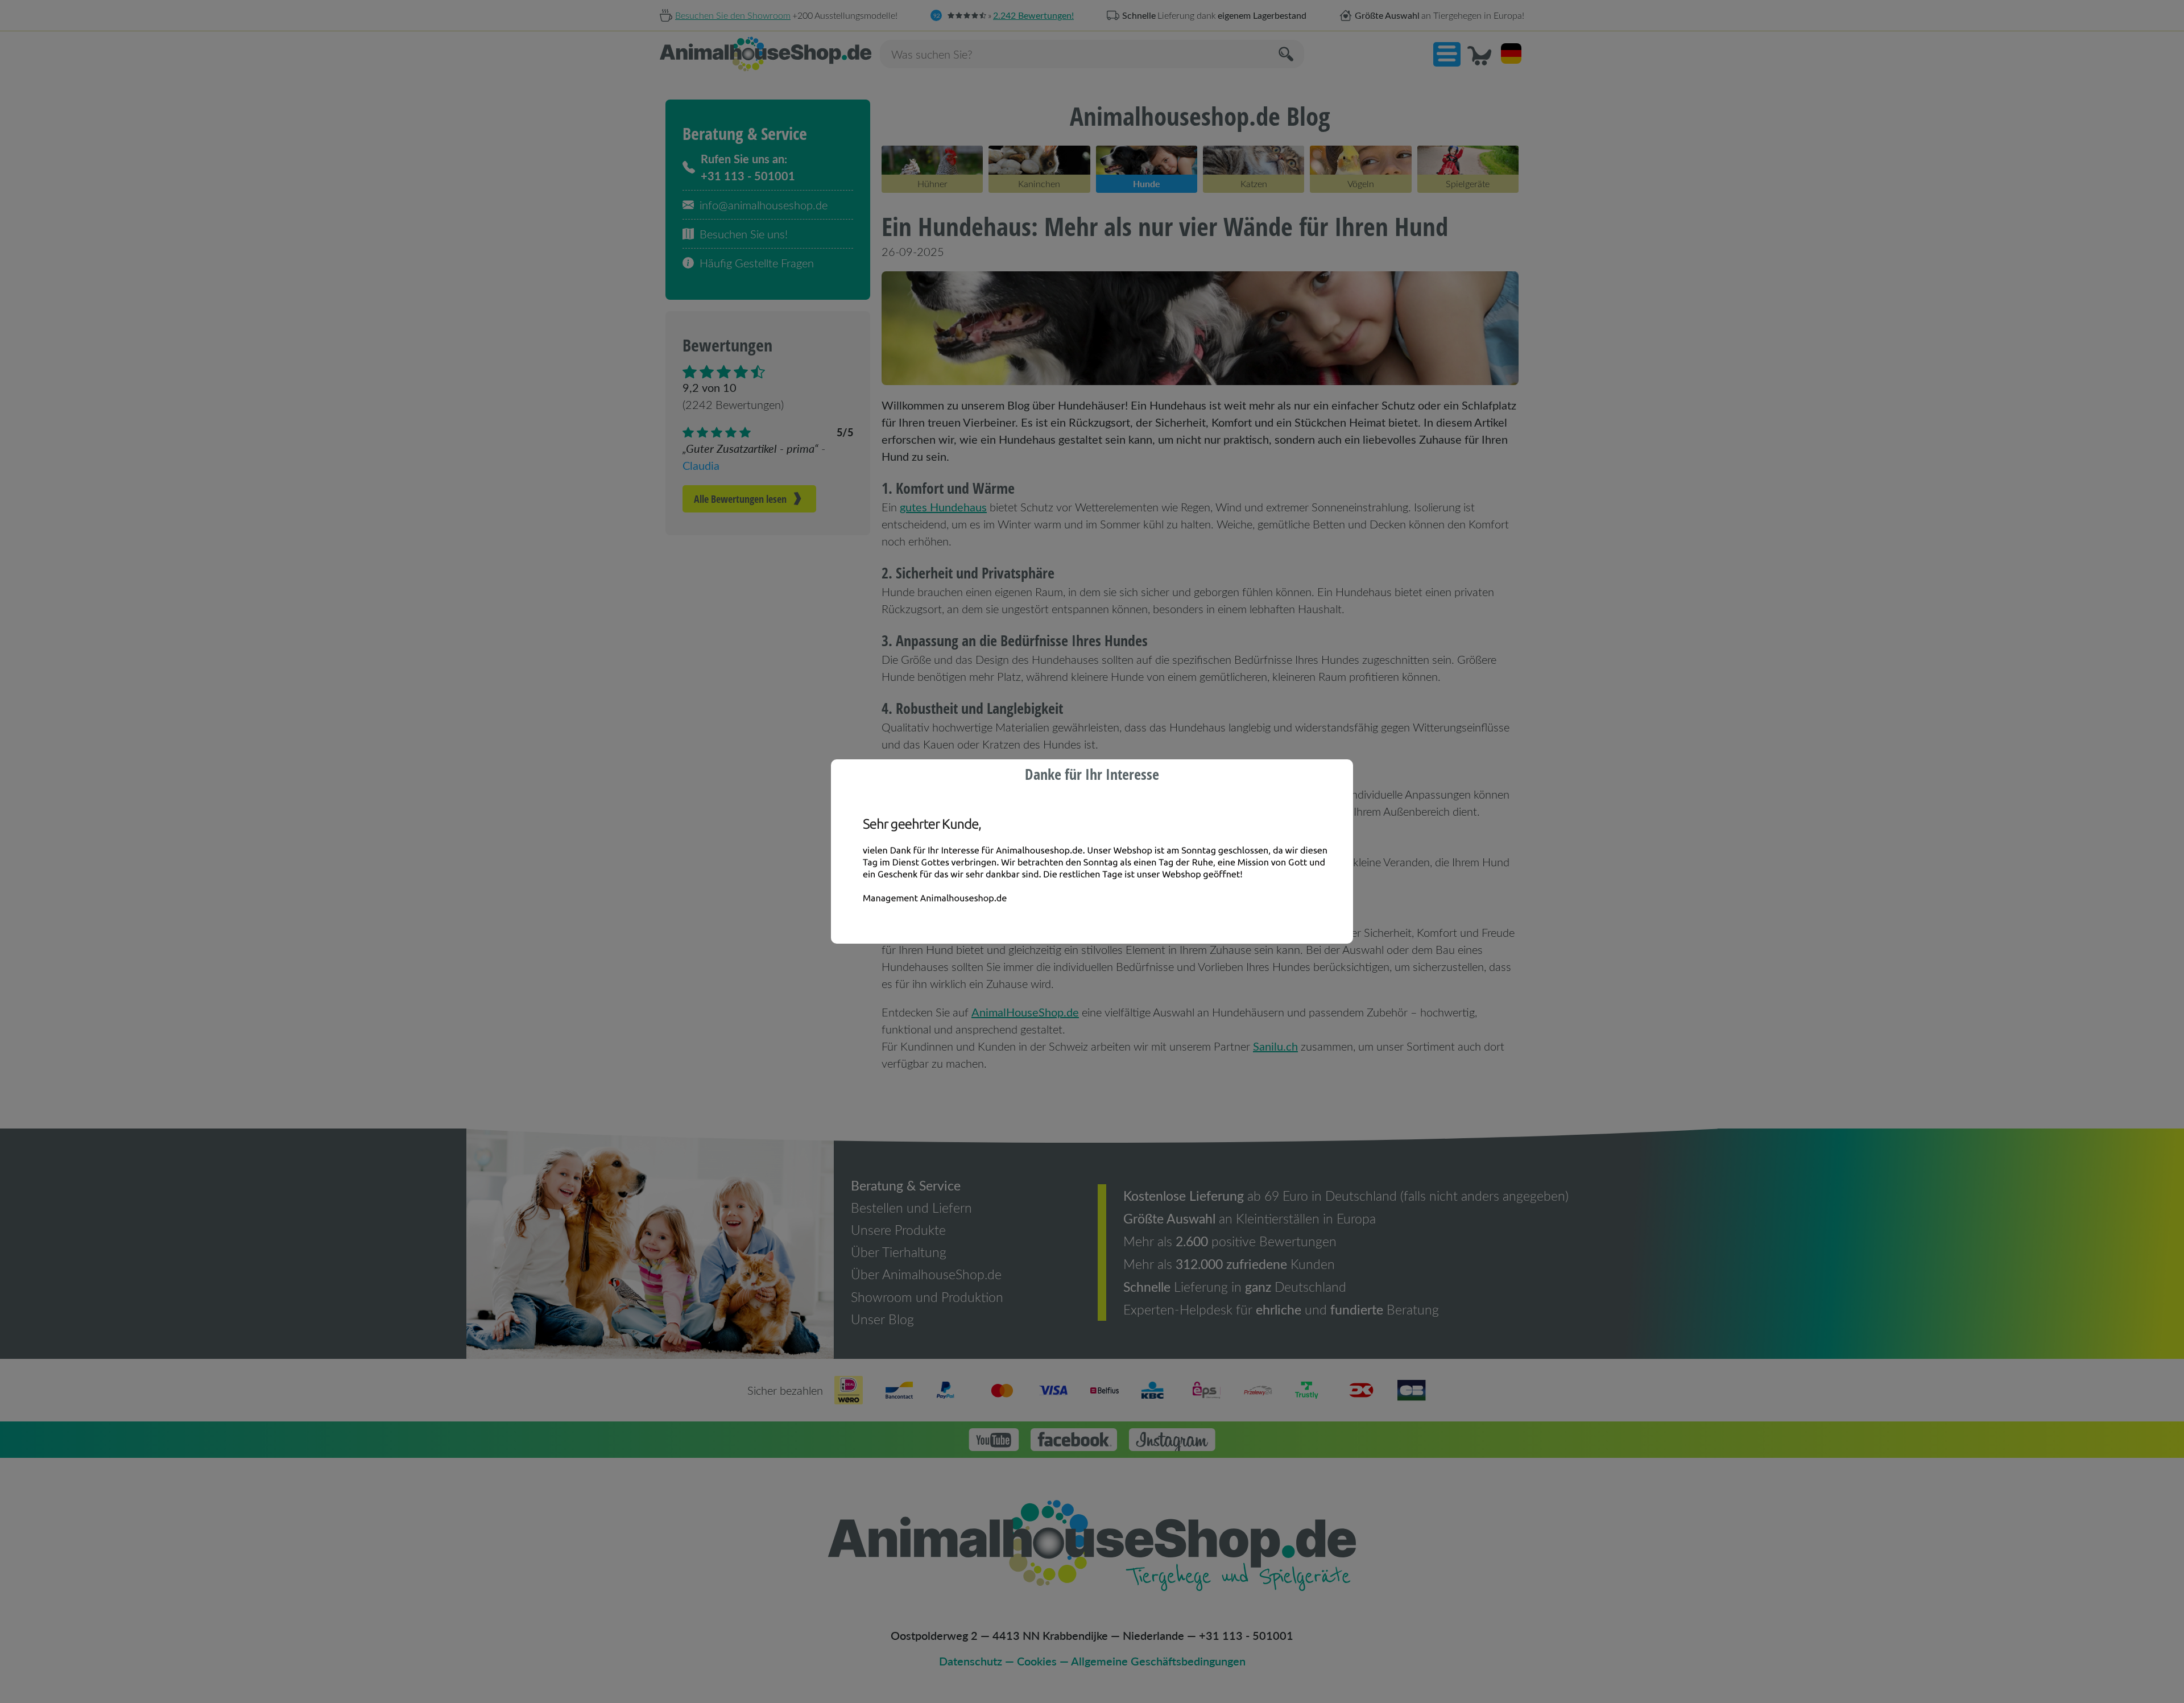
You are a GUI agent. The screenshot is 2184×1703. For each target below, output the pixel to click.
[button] (1447, 54)
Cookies (1037, 1661)
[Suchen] (1287, 54)
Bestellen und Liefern (911, 1208)
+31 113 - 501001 (1246, 1635)
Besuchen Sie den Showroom (733, 15)
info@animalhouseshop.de (764, 205)
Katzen (1254, 183)
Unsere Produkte (898, 1230)
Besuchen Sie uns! (744, 234)
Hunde (1147, 183)
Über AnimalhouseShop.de (926, 1274)
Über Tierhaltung (899, 1252)
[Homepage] (766, 54)
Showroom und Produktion (927, 1297)
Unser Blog (882, 1319)
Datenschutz (971, 1661)
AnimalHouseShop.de (1025, 1012)
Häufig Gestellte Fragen (757, 263)
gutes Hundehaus (943, 507)
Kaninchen (1039, 183)
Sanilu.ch (1275, 1046)
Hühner (932, 183)
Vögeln (1361, 183)
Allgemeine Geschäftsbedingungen (1158, 1661)
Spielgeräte (1468, 183)
